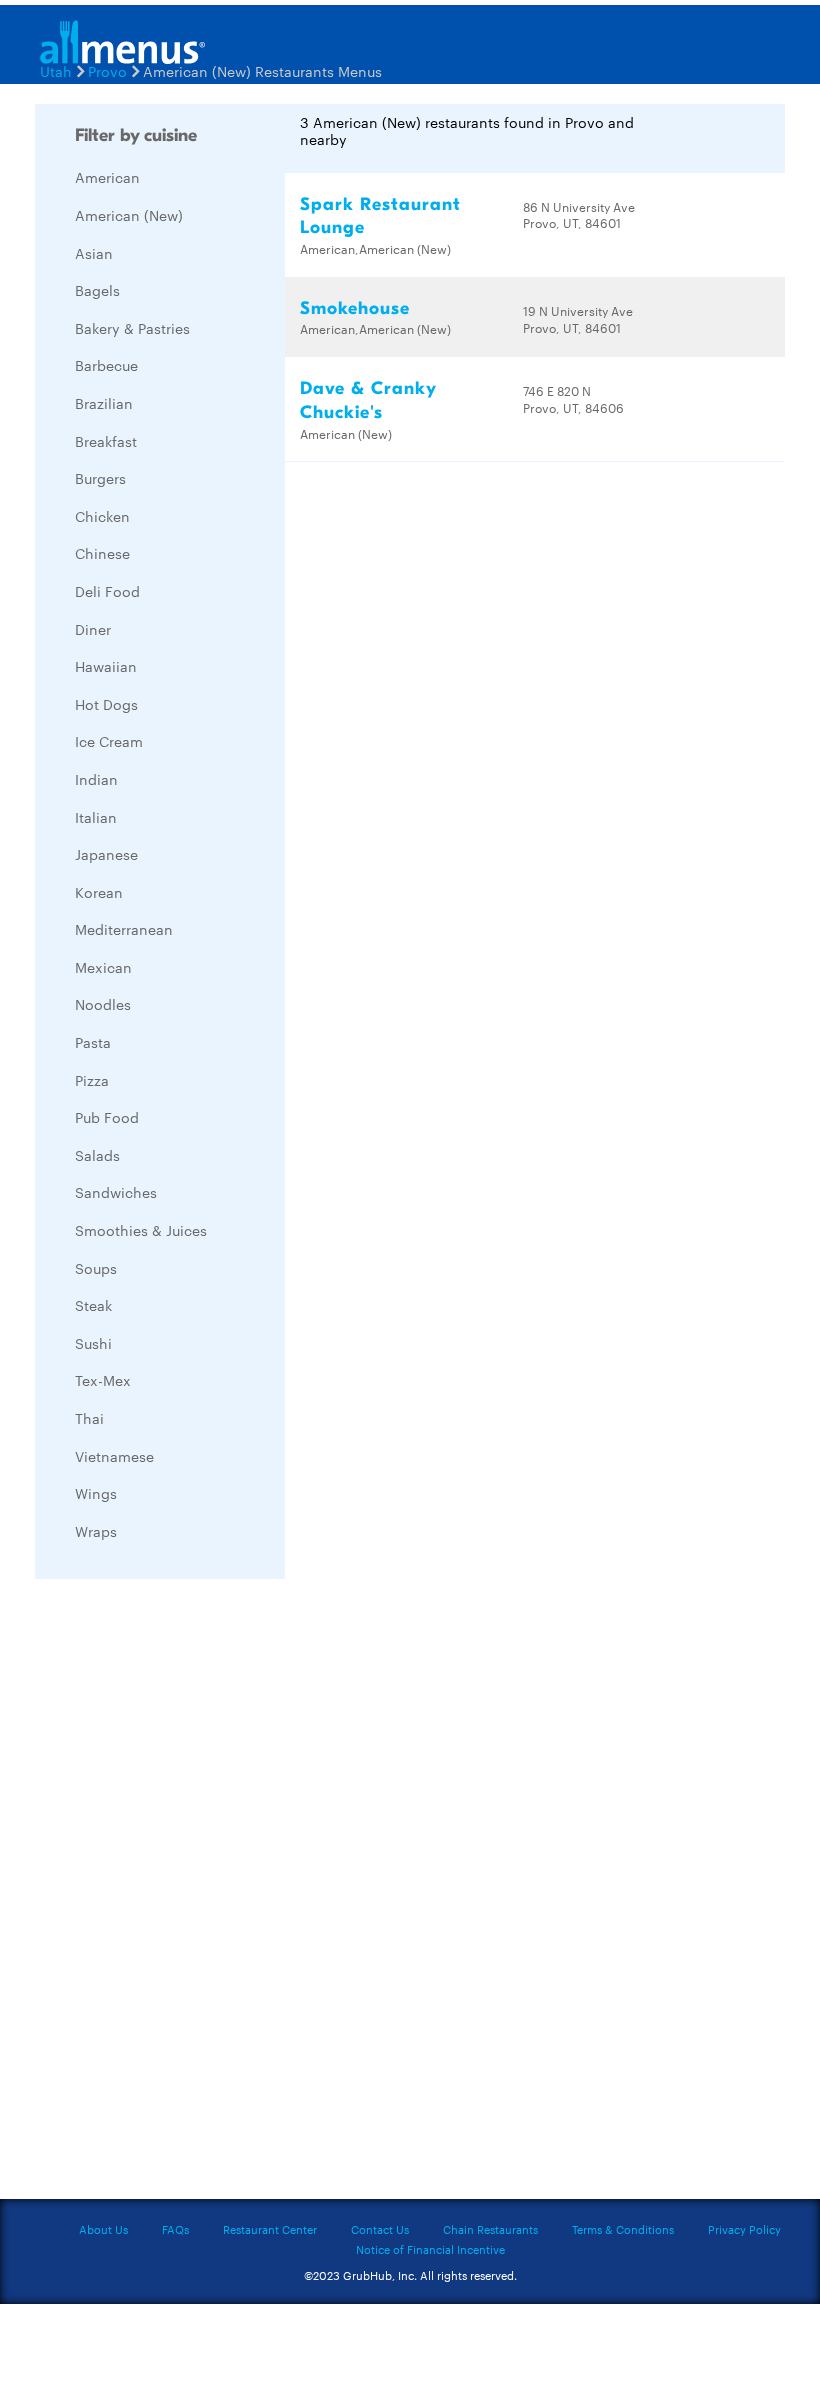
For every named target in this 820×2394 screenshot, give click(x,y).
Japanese (106, 854)
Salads (97, 1155)
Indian (96, 779)
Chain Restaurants (490, 2229)
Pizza (92, 1080)
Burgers (100, 478)
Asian (94, 253)
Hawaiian (106, 666)
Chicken (102, 516)
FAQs (175, 2229)
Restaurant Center (270, 2229)
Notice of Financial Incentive (430, 2249)
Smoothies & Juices (141, 1230)
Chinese (102, 553)
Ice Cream (109, 741)
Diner (93, 629)
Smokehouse (355, 308)
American (107, 177)
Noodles (103, 1004)
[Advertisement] (185, 1894)
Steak (93, 1305)
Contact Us (380, 2229)
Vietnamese (114, 1456)
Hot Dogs (106, 704)
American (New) (129, 215)
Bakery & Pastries (132, 328)
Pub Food (107, 1117)
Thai (89, 1418)
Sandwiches (116, 1192)
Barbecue (106, 365)
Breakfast (106, 441)
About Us (103, 2229)
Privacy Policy (744, 2229)
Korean (99, 892)
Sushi (93, 1343)
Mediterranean (124, 929)
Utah (56, 71)
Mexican (103, 967)
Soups (96, 1268)
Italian (96, 817)
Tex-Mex (103, 1380)
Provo (107, 71)
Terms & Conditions (623, 2229)
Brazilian (104, 403)
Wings (96, 1493)
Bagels (97, 290)
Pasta (93, 1042)
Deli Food (107, 591)
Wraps (96, 1531)
